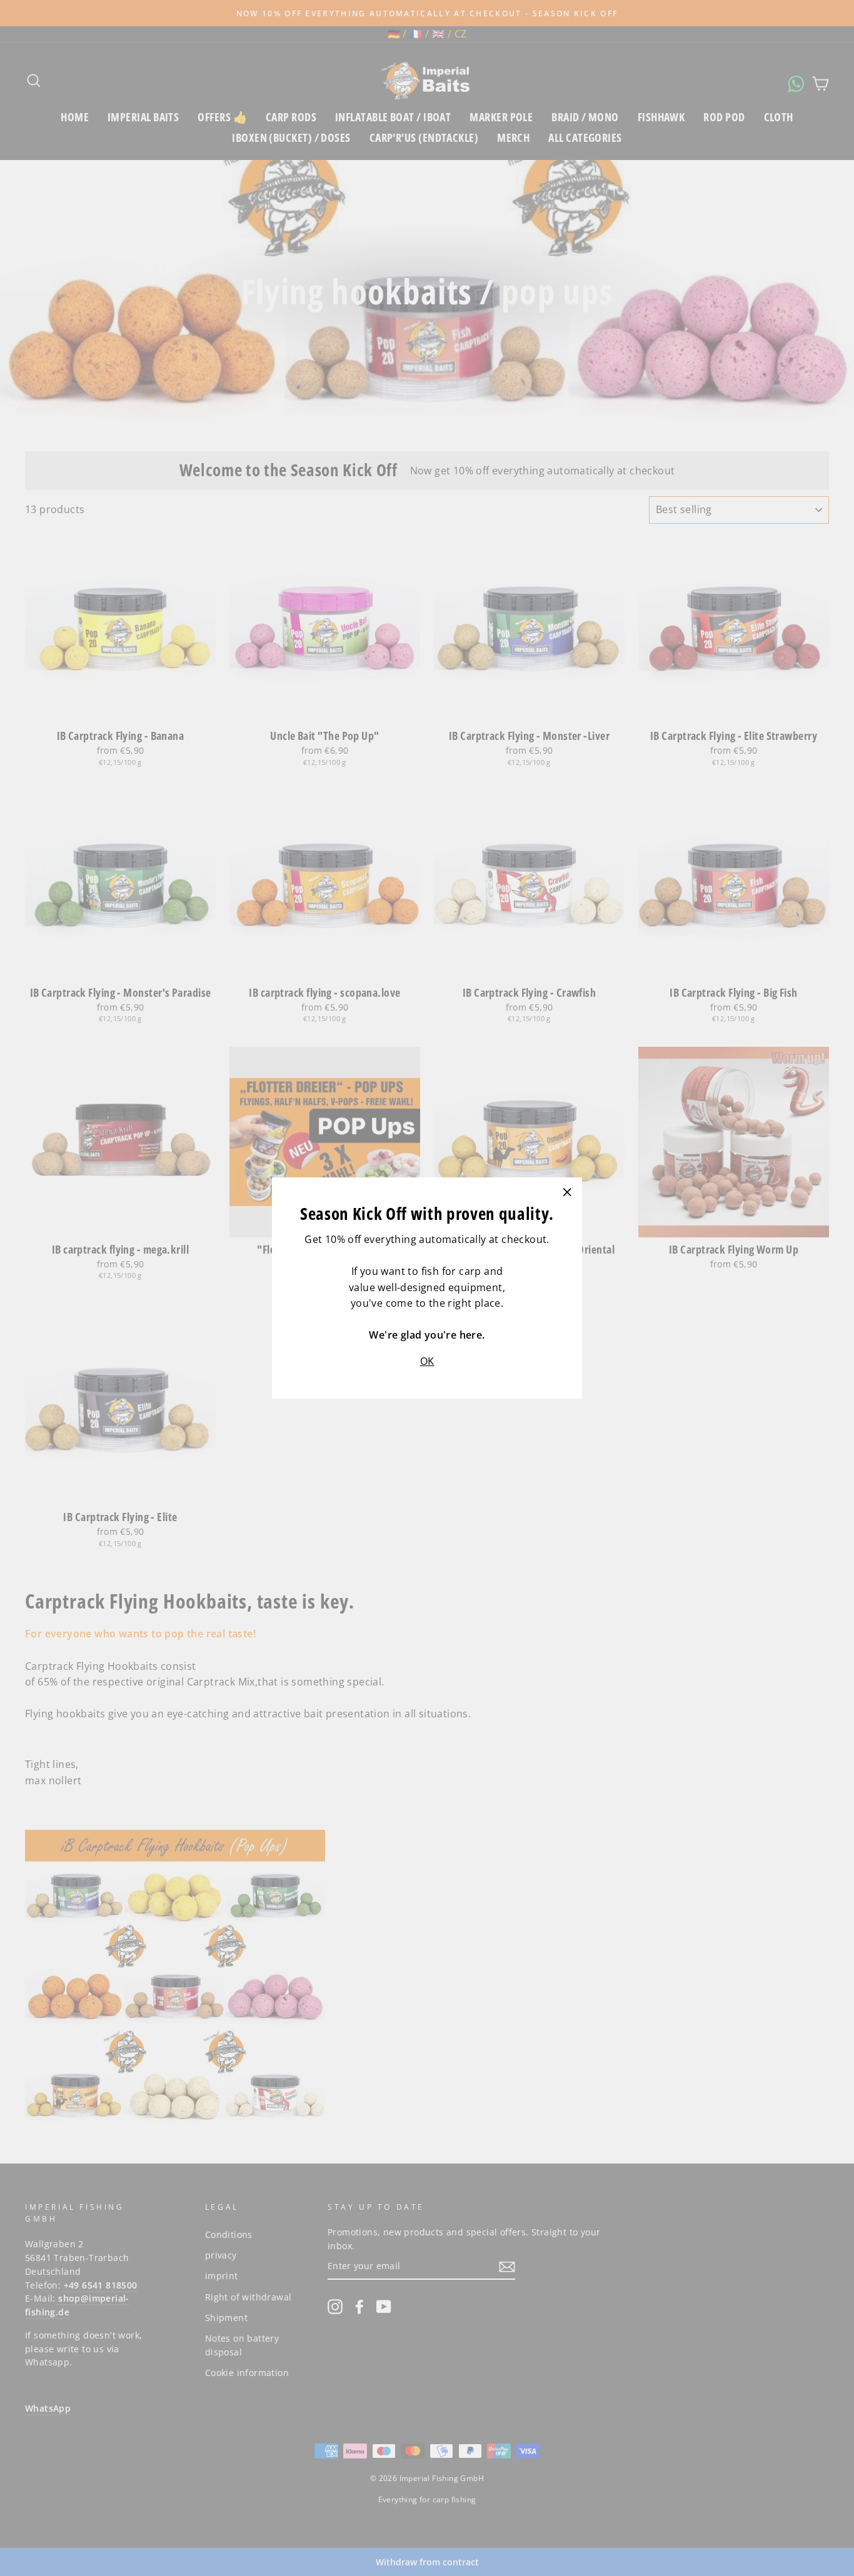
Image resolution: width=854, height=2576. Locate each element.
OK (427, 1361)
